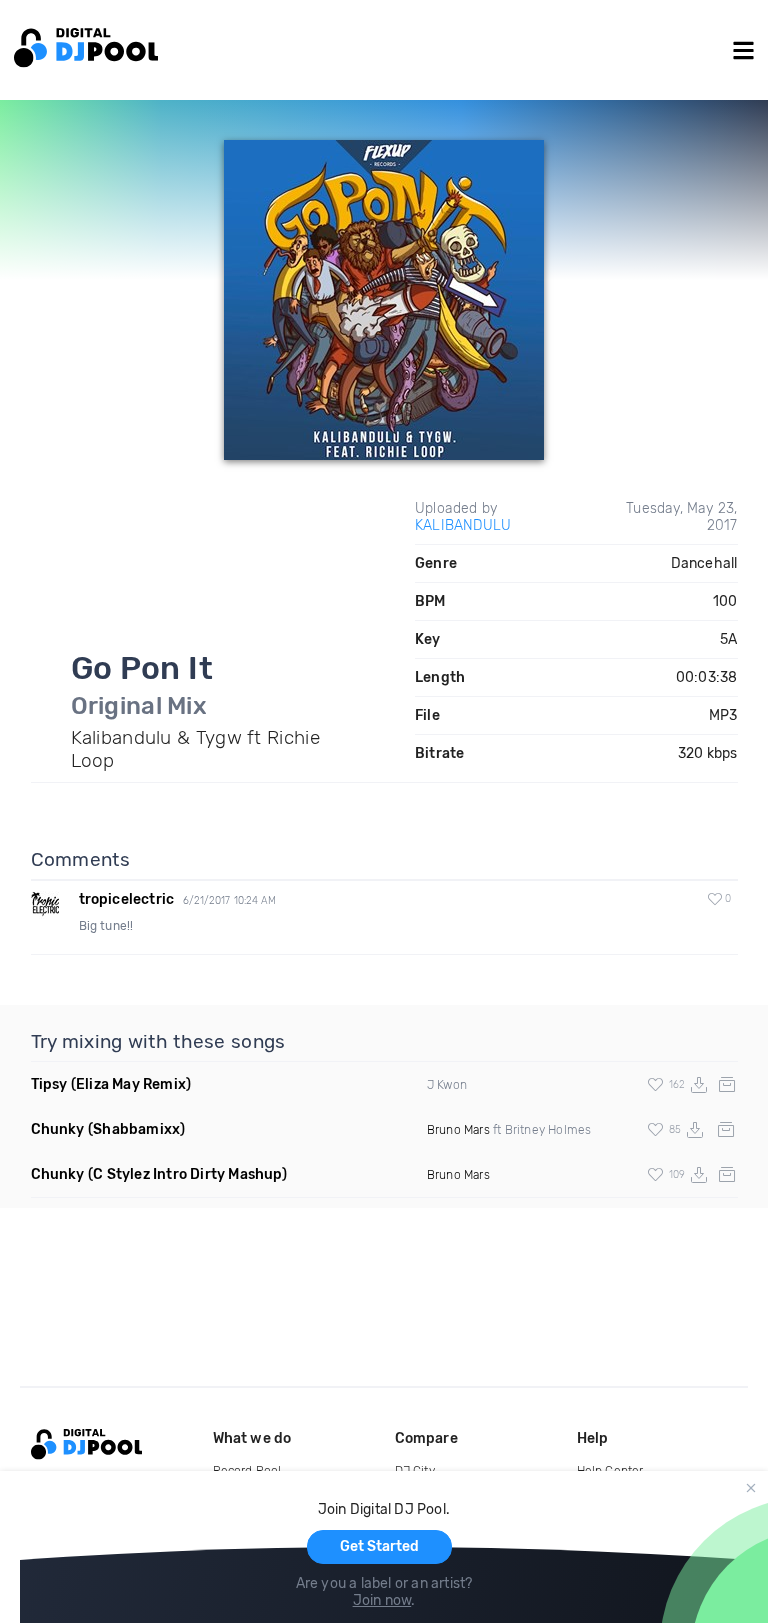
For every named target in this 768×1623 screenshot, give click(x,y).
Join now (382, 1600)
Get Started (379, 1546)
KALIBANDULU (463, 525)
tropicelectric (127, 899)
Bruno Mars (458, 1130)
